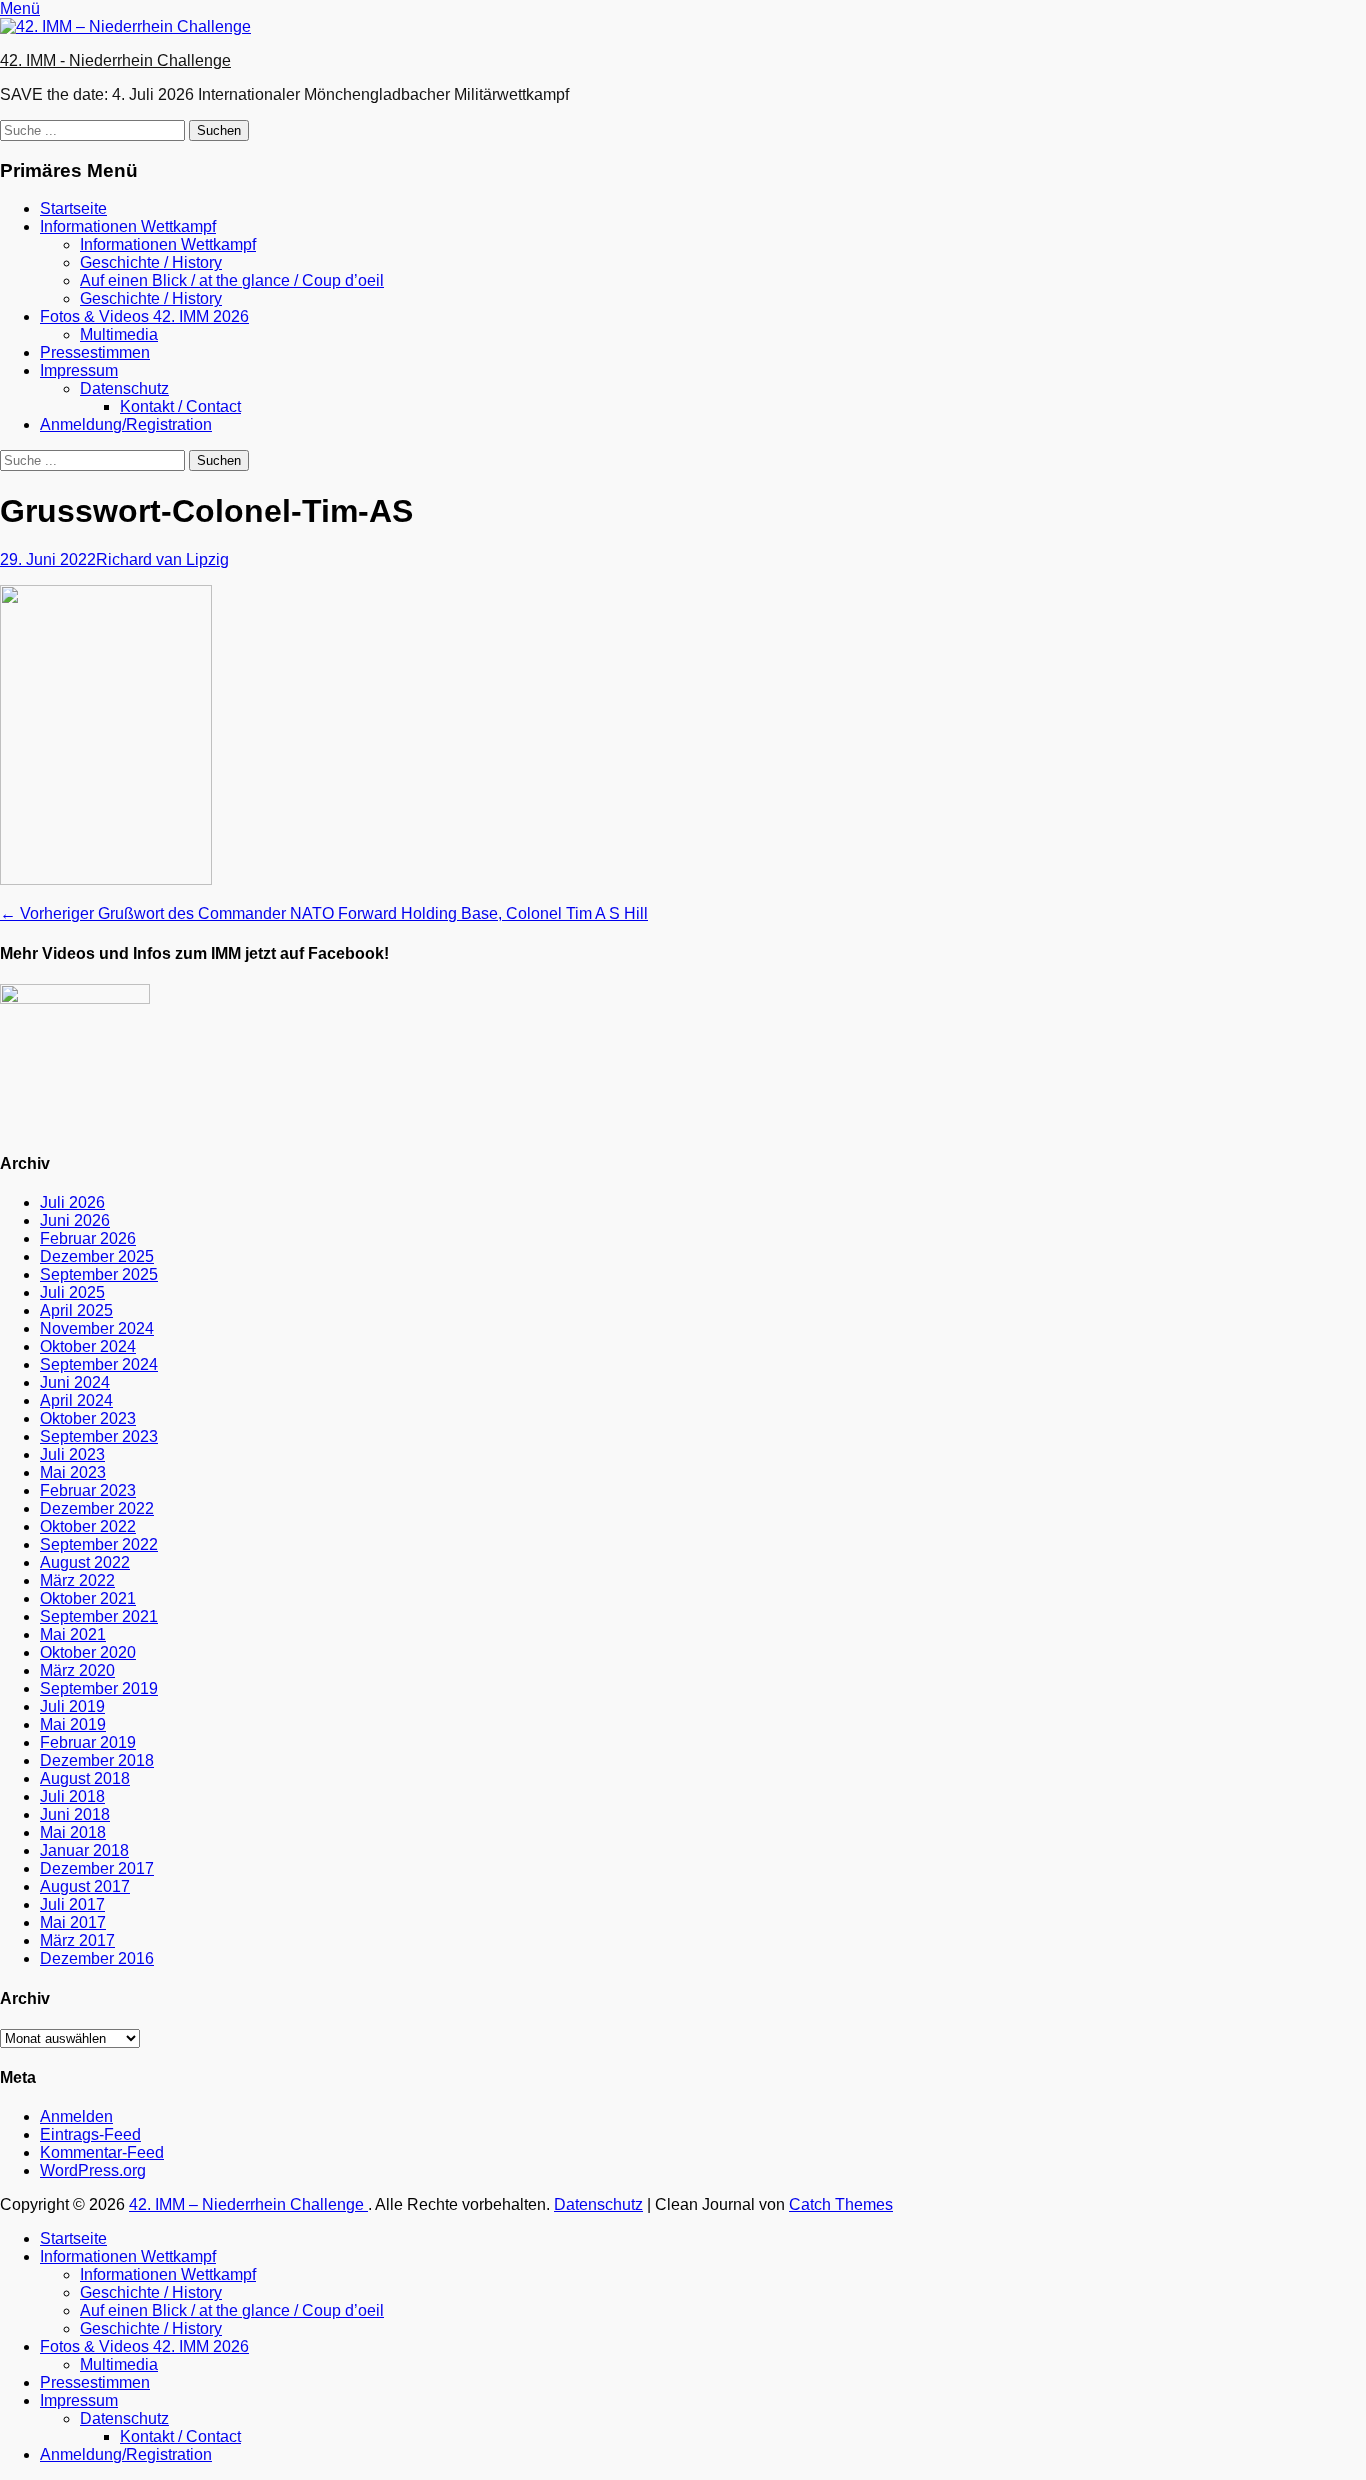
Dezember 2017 (97, 1868)
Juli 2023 (72, 1454)
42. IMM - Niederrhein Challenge (115, 60)
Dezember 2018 (97, 1760)
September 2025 (99, 1274)
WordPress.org (93, 2170)
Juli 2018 (72, 1796)
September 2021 (99, 1616)
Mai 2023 (73, 1472)
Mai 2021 (73, 1634)
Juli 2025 (72, 1292)
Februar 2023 (88, 1490)
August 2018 (85, 1778)
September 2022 (99, 1544)
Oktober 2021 (88, 1598)
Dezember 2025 (97, 1256)
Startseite (73, 208)
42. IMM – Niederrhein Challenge (248, 2204)
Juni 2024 (75, 1382)
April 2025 (76, 1310)
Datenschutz (124, 388)
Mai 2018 (73, 1832)
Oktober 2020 (88, 1652)
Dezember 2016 (97, 1958)
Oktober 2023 (88, 1418)
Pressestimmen (95, 352)
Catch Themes (841, 2204)
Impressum (79, 370)
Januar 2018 (84, 1850)
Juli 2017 (72, 1904)
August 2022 (85, 1562)
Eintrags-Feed (90, 2134)
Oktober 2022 (88, 1526)
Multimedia (119, 334)
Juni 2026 (75, 1220)
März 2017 (77, 1940)
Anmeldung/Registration (126, 424)
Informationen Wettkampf (128, 226)
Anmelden (76, 2116)
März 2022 (77, 1580)
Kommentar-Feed (102, 2152)
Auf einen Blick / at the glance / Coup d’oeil (232, 280)
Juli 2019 (72, 1706)
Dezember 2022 (97, 1508)
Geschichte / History (151, 262)
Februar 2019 (88, 1742)
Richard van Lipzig (162, 559)
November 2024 (97, 1328)
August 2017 (85, 1886)
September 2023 (99, 1436)
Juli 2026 (72, 1202)
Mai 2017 (73, 1922)
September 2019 (99, 1688)
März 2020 (77, 1670)
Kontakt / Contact (180, 406)
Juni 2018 (75, 1814)
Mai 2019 (73, 1724)
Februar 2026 (88, 1238)
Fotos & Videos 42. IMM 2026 (144, 316)
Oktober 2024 (88, 1346)
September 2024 (99, 1364)
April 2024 (76, 1400)
